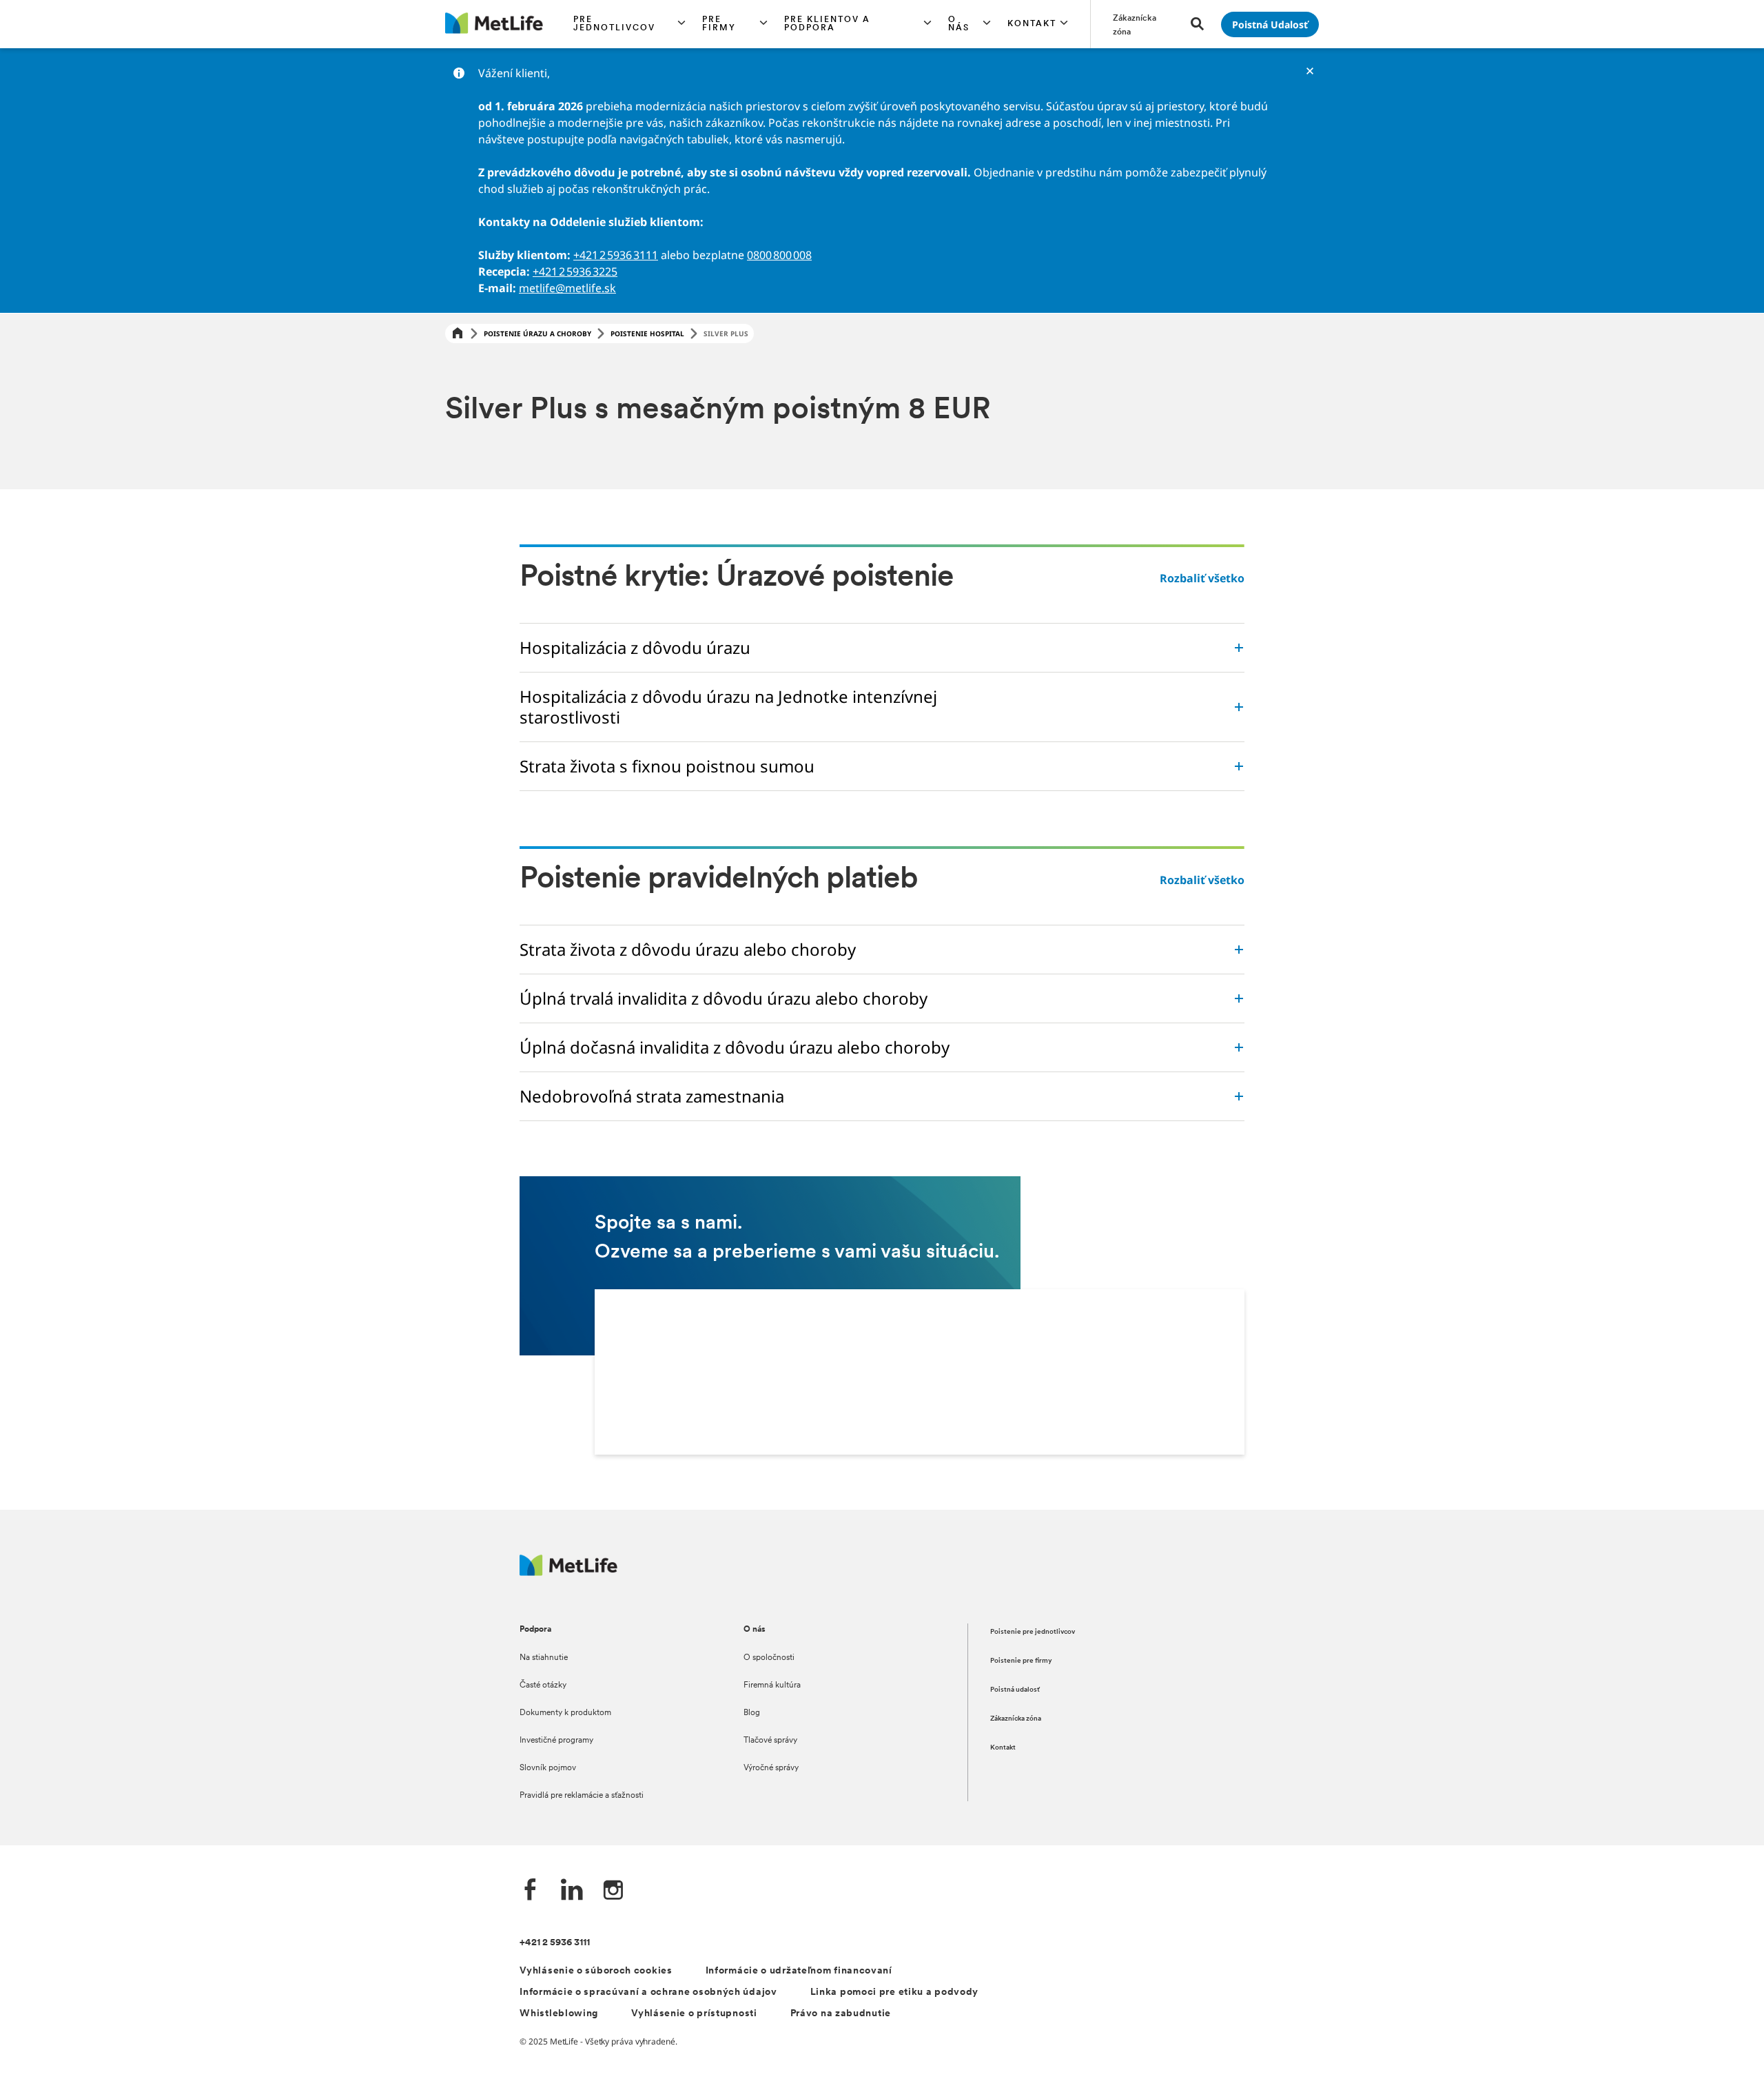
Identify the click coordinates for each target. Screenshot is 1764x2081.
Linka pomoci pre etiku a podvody (894, 1992)
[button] (629, 24)
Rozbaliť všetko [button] (1202, 578)
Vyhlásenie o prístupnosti (694, 2014)
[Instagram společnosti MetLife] (613, 1891)
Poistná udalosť (1015, 1690)
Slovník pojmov (548, 1768)
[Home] (458, 334)
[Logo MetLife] (568, 1572)
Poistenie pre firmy (1021, 1661)
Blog (752, 1713)
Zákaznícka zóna (1016, 1719)
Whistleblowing (559, 2014)
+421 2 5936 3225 (575, 271)
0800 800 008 (779, 255)
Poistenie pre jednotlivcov (1033, 1632)
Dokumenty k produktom (565, 1713)
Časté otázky (543, 1685)
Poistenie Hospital (647, 334)
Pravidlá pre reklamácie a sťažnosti (582, 1796)
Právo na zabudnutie (841, 2014)
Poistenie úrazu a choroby (537, 334)
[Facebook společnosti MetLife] (531, 1891)
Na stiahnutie (544, 1658)
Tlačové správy (770, 1741)
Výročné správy (771, 1768)
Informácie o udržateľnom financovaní (799, 1971)
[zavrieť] (1310, 71)
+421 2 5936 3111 (616, 255)
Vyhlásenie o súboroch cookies (596, 1971)
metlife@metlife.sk (567, 288)
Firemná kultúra (772, 1685)
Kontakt (1003, 1748)
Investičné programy (556, 1741)
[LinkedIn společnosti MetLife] (572, 1891)
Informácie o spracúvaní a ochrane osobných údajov (648, 1992)
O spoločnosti (769, 1658)
